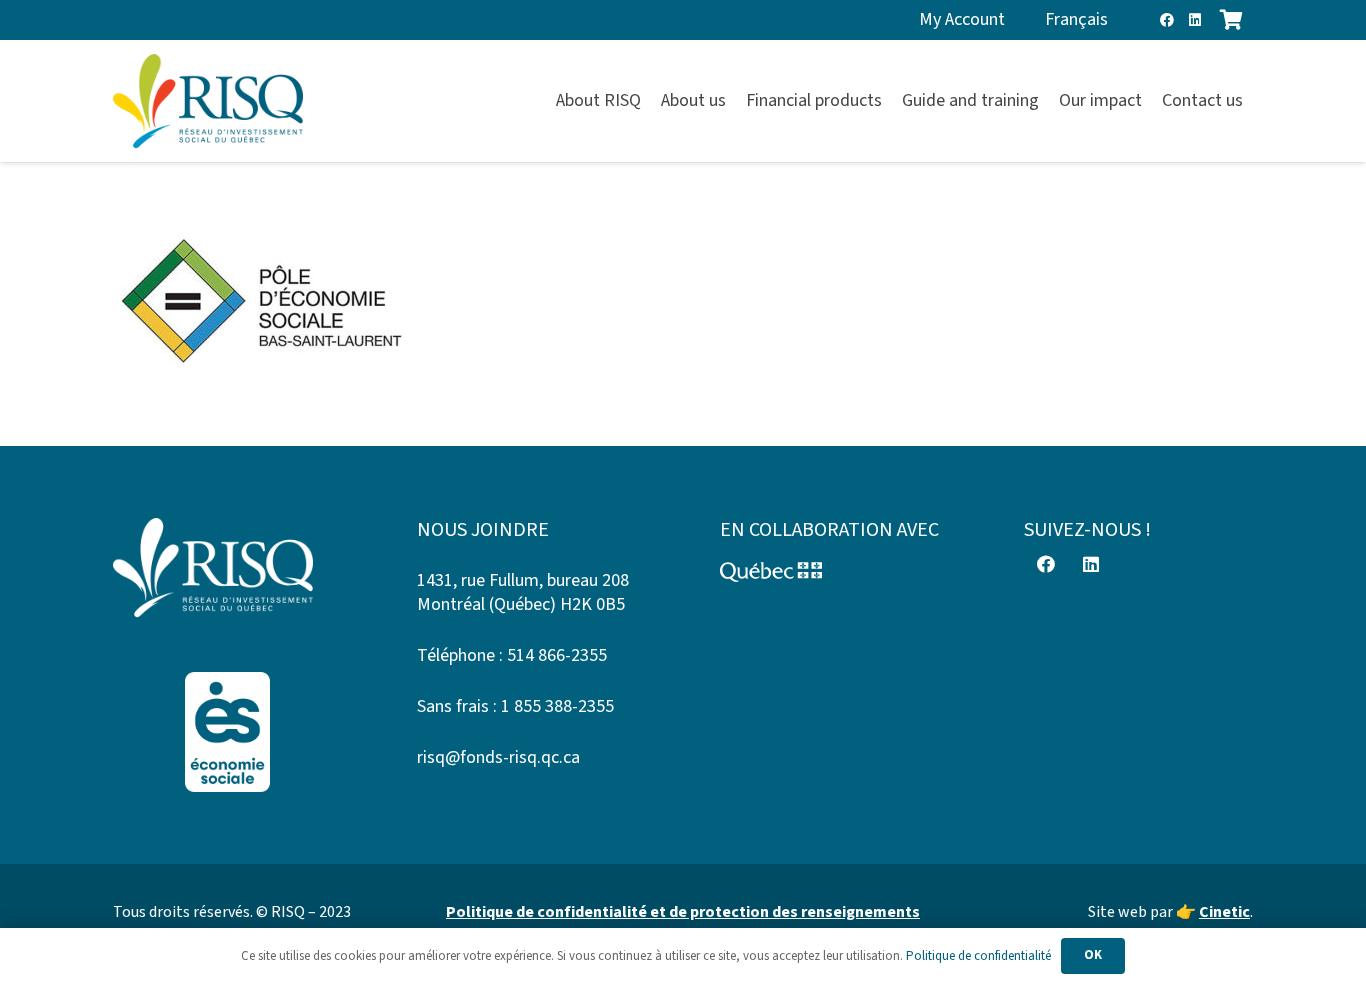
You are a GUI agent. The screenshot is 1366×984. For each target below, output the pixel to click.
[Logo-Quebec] (835, 572)
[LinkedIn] (1195, 20)
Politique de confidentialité (978, 956)
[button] (1254, 101)
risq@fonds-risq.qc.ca (498, 757)
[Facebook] (1167, 20)
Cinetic (1224, 912)
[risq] (208, 101)
